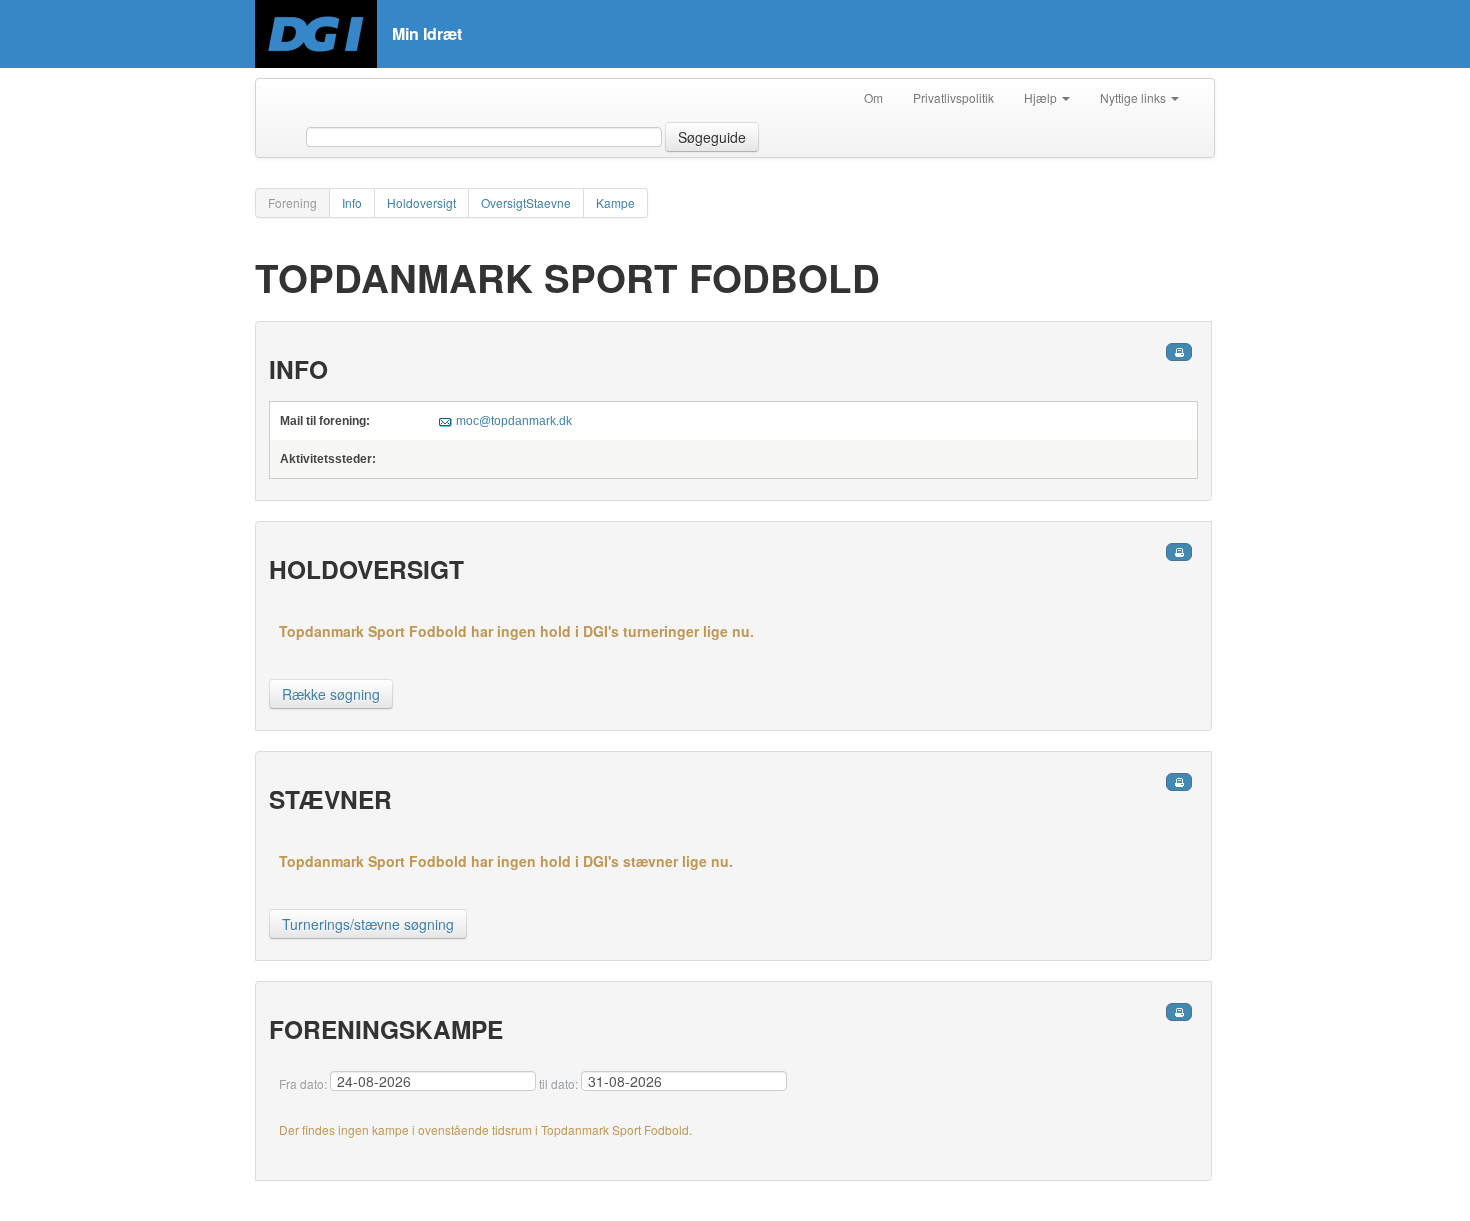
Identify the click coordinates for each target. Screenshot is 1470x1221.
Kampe (615, 202)
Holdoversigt (421, 202)
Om (873, 97)
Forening (292, 202)
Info (352, 202)
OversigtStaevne (526, 202)
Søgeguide (712, 137)
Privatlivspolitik (953, 97)
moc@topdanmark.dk (514, 421)
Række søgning (331, 694)
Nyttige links (1134, 97)
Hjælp (1042, 97)
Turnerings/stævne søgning (368, 924)
